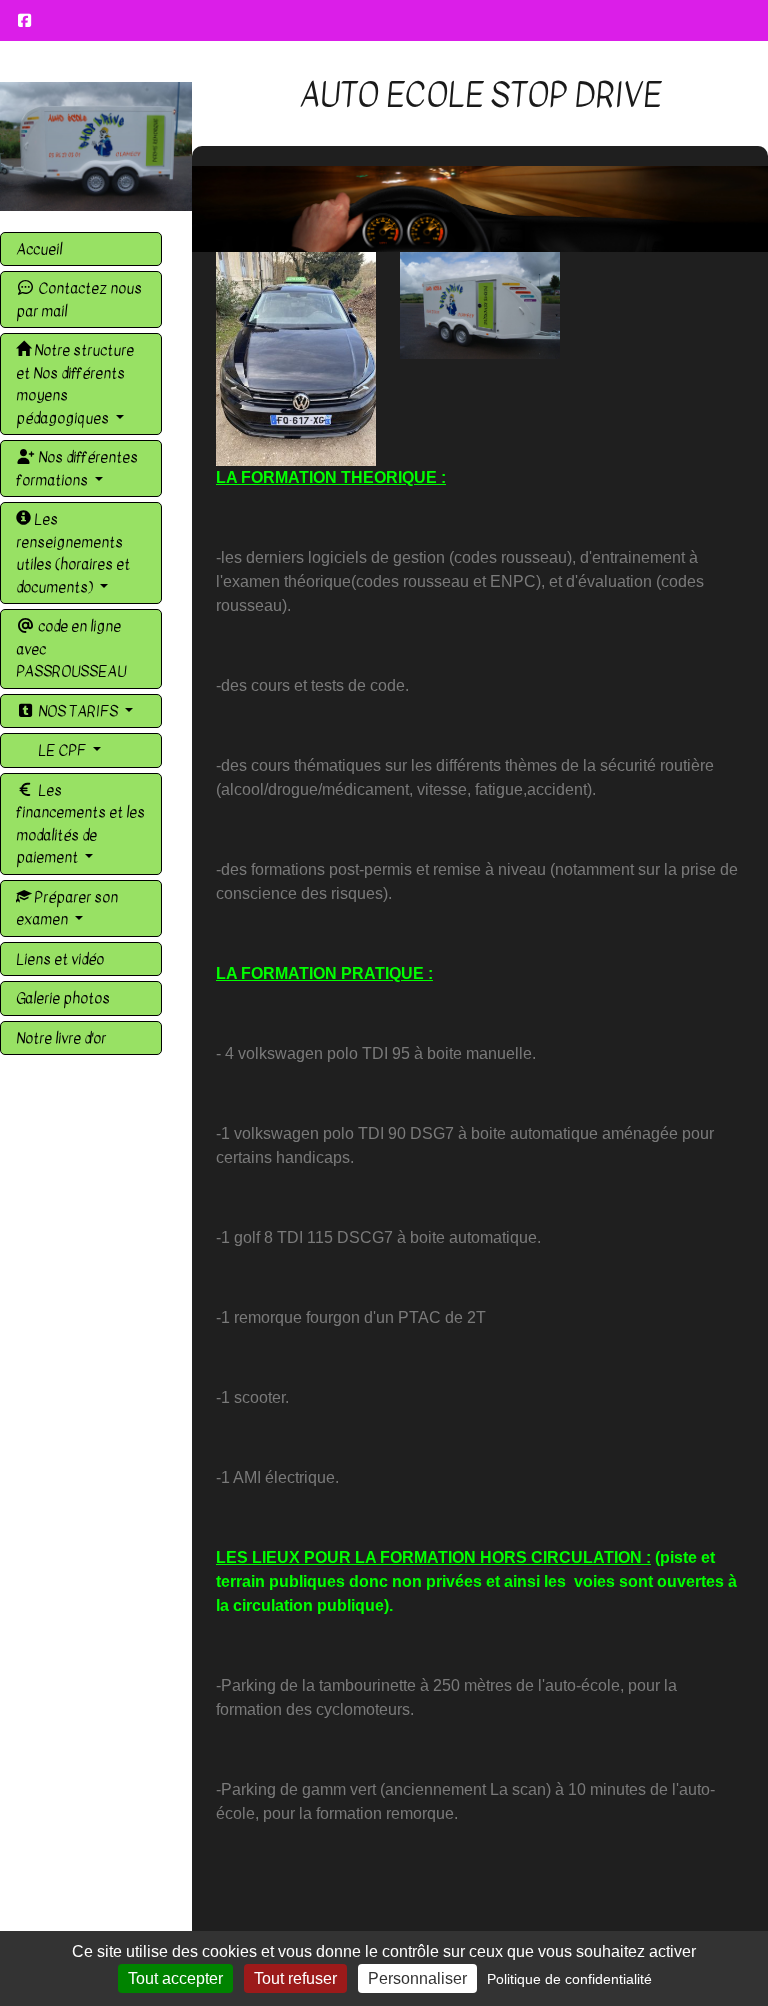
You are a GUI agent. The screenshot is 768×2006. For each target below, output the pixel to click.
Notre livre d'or (61, 1038)
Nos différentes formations (77, 468)
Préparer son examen (67, 908)
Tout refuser (295, 1978)
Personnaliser (417, 1978)
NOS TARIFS (78, 711)
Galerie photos (63, 998)
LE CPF (62, 750)
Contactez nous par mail (79, 299)
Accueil (39, 249)
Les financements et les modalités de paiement (80, 824)
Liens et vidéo (60, 959)
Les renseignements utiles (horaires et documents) (73, 553)
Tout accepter (175, 1978)
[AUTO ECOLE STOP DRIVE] (96, 146)
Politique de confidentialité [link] (569, 1979)
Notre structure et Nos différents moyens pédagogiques (75, 384)
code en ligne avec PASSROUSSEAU (71, 648)
